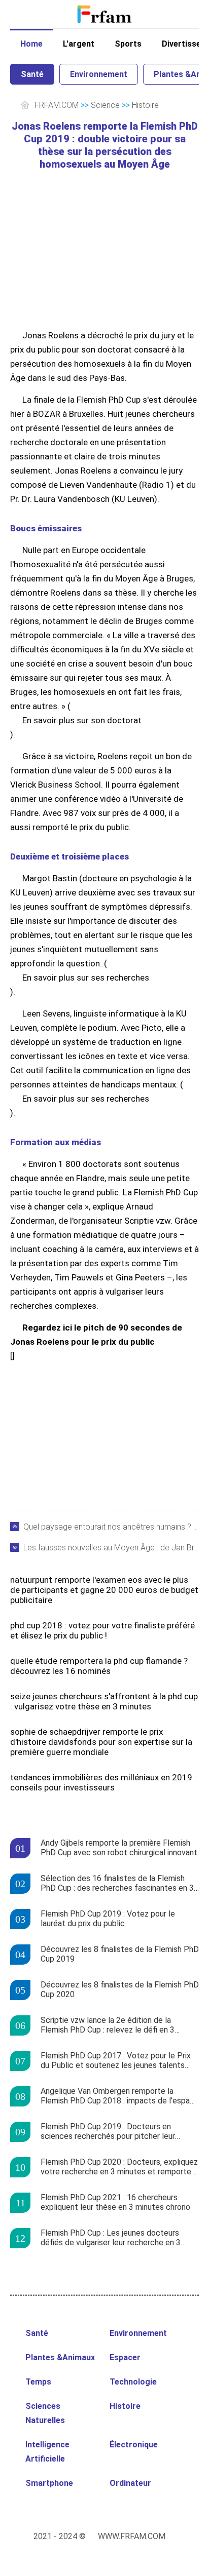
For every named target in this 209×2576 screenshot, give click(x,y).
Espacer (125, 2357)
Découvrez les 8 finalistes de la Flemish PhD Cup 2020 (120, 1989)
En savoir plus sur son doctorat (82, 720)
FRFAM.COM (57, 105)
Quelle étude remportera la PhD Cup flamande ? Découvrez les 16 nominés (99, 1666)
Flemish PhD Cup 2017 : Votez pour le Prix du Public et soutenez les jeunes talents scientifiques (116, 2061)
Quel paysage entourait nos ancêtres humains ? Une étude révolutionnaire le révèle (111, 1527)
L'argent (79, 44)
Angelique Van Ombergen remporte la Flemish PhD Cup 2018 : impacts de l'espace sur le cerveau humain (120, 2096)
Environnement (99, 74)
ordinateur (130, 2483)
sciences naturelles (45, 2413)
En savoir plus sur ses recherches (86, 978)
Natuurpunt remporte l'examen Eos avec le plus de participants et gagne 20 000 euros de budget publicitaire (104, 1590)
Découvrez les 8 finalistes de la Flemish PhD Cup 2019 (120, 1954)
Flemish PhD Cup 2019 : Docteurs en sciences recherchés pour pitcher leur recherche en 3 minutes (108, 2132)
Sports (128, 44)
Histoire (145, 105)
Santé (32, 74)
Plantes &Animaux (60, 2357)
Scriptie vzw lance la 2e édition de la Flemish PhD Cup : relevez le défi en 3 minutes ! (108, 2025)
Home (31, 44)
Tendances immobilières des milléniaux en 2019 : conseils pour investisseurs (103, 1782)
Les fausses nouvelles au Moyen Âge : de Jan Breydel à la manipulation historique (111, 1548)
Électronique (134, 2445)
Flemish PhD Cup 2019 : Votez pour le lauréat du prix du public (108, 1919)
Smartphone (49, 2483)
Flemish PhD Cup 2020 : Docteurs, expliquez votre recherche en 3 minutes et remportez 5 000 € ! (119, 2167)
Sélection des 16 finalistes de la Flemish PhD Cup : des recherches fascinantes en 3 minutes (117, 1884)
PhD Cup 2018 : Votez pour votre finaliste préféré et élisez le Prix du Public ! (102, 1630)
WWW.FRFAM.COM (132, 2536)
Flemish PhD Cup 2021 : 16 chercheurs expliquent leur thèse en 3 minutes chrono (115, 2202)
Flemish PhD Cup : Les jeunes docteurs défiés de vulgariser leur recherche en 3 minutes (111, 2238)
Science (105, 105)
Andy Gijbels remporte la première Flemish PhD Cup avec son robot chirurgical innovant (119, 1848)
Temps (38, 2382)
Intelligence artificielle (47, 2452)
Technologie (133, 2382)
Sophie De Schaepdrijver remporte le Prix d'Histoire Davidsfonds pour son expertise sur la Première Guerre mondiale (101, 1742)
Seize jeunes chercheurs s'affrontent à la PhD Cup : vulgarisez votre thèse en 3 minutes (104, 1701)
